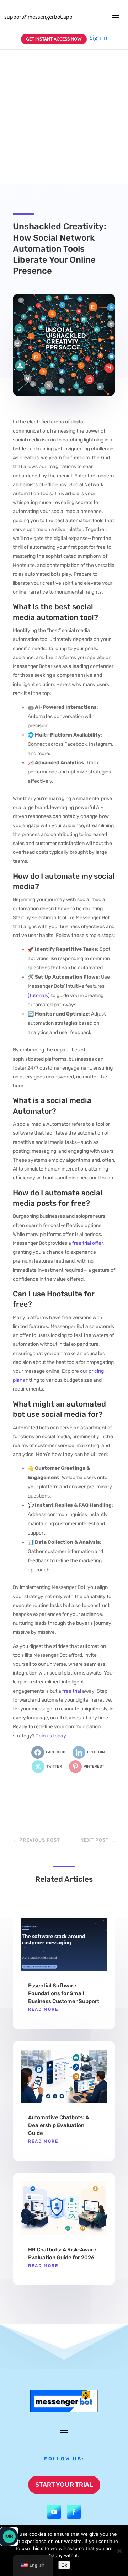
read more (43, 2009)
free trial (72, 1691)
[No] (119, 2551)
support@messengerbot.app (38, 17)
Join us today (51, 1736)
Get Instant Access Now (54, 39)
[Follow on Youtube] (54, 2512)
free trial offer (87, 1243)
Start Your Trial (64, 2484)
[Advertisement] (64, 117)
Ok (64, 2565)
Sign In (98, 38)
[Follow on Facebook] (74, 2512)
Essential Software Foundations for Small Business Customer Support (64, 1993)
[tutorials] (39, 995)
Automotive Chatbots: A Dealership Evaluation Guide (58, 2125)
